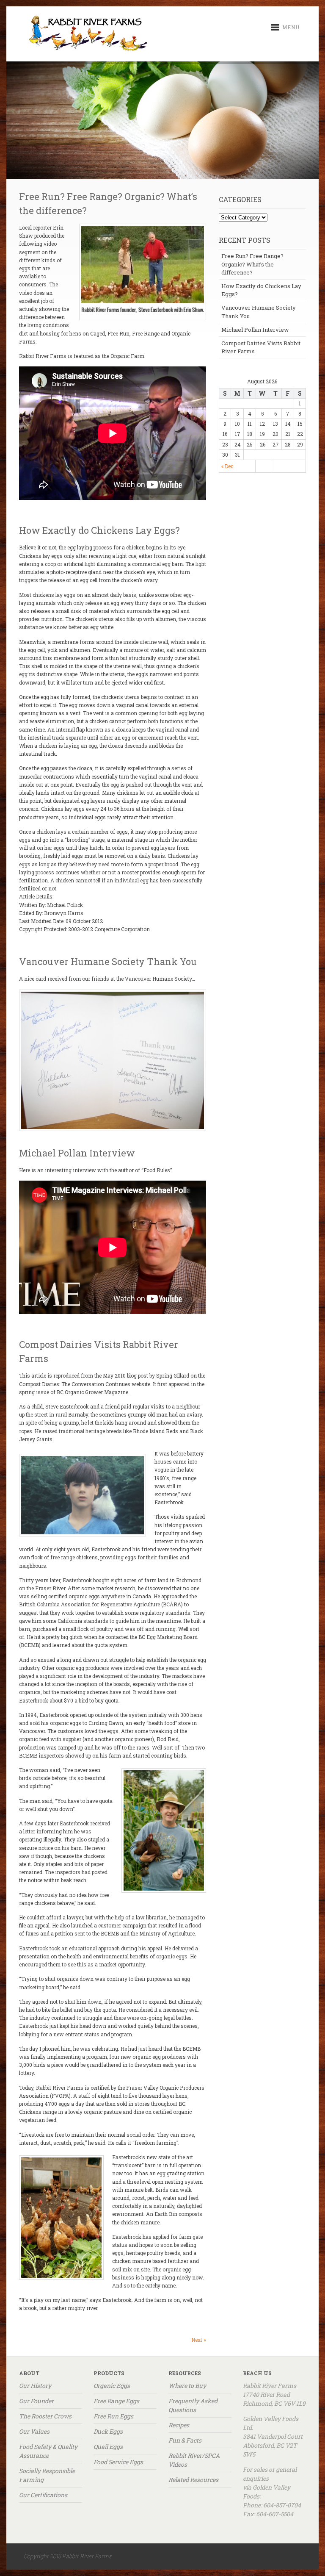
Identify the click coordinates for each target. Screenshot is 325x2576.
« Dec (227, 466)
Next (199, 2340)
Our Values (34, 2431)
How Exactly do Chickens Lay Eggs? (99, 530)
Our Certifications (43, 2495)
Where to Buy (187, 2386)
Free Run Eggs (113, 2416)
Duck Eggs (108, 2431)
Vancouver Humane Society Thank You (108, 961)
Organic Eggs (112, 2386)
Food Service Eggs (118, 2462)
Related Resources (193, 2480)
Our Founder (36, 2401)
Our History (35, 2386)
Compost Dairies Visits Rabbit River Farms (261, 347)
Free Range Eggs (116, 2401)
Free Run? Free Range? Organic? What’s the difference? (252, 264)
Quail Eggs (108, 2447)
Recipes (179, 2425)
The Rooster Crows (45, 2416)
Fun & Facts (185, 2440)
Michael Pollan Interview (77, 1153)
